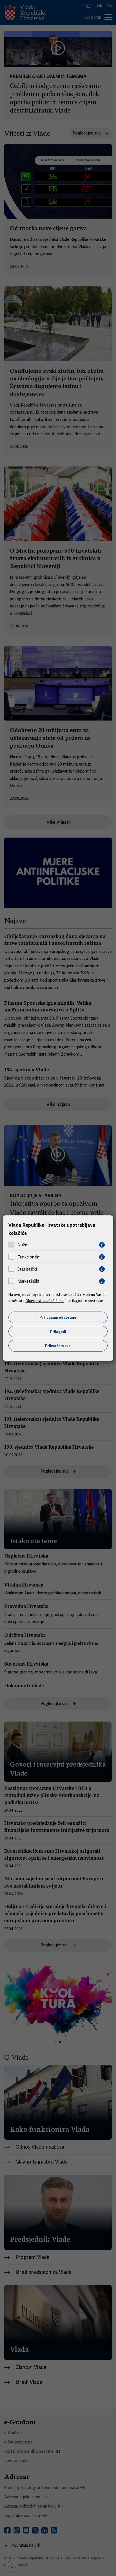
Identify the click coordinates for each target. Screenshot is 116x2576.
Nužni (23, 1245)
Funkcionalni (29, 1257)
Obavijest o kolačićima (44, 1301)
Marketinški (28, 1281)
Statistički (27, 1269)
